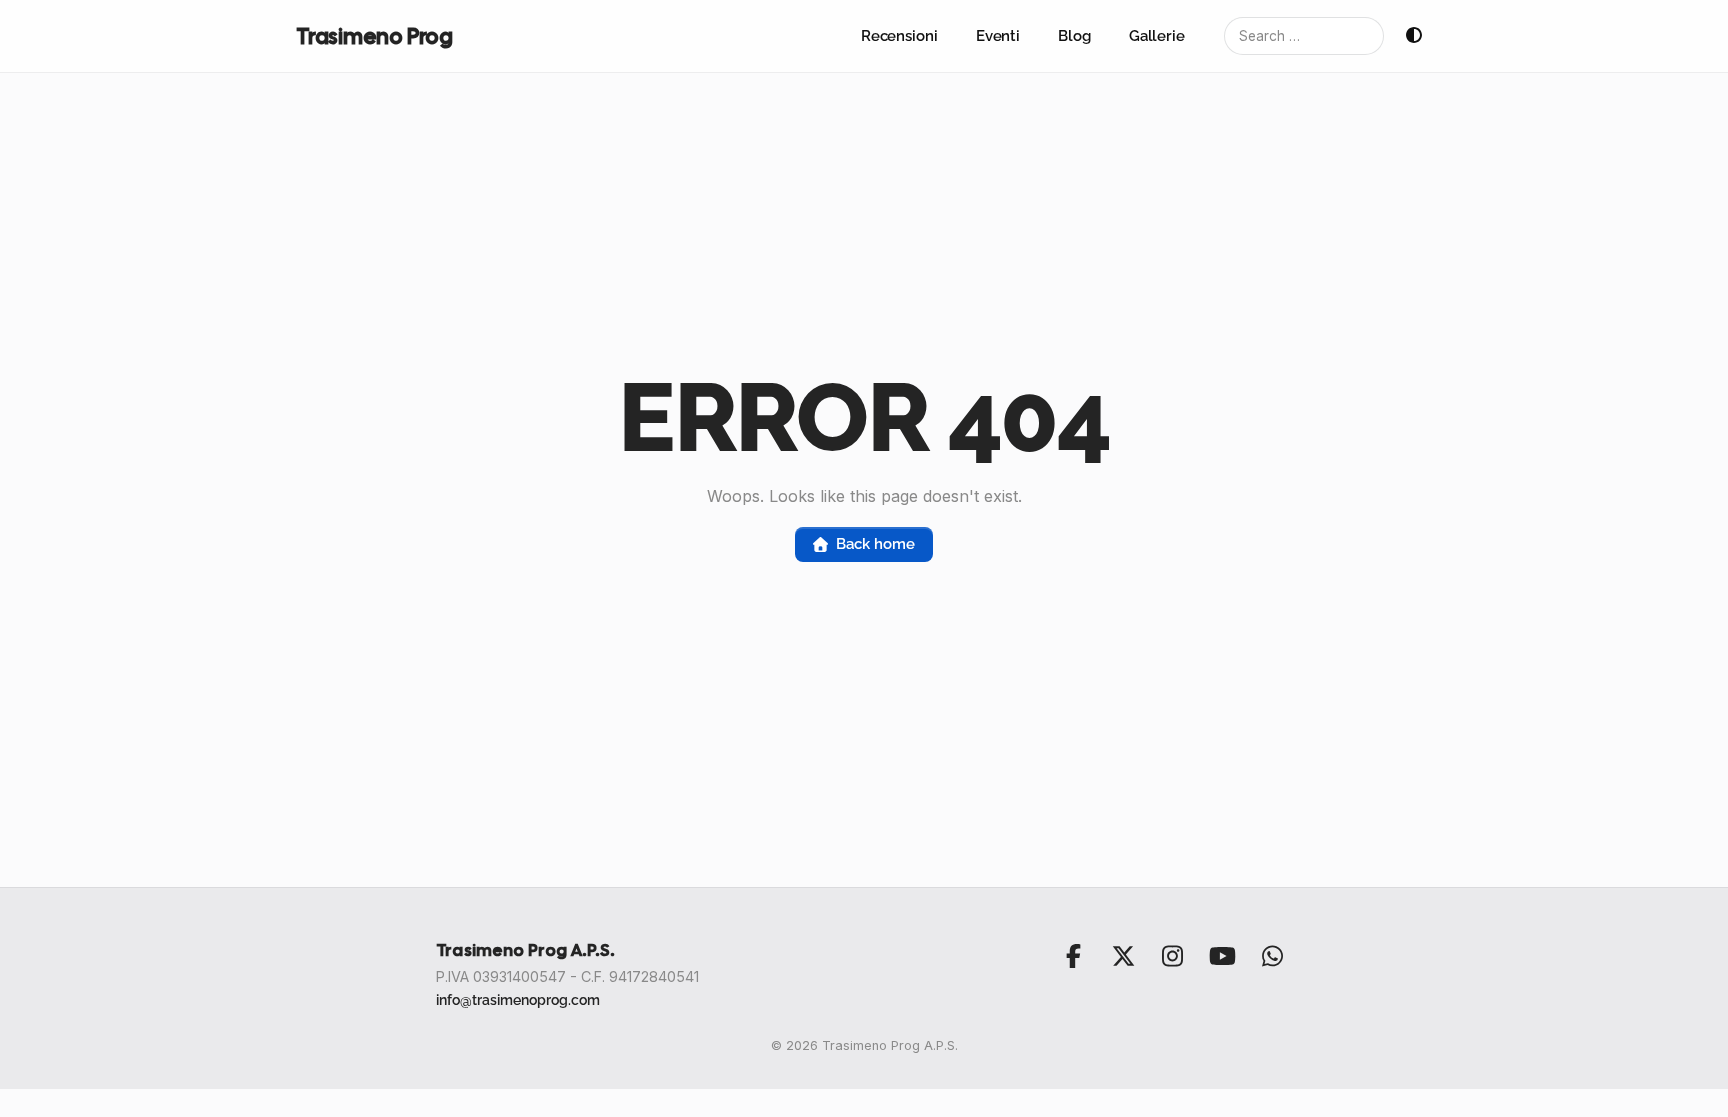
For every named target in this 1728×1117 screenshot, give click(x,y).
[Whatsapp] (1272, 956)
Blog (1074, 36)
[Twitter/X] (1123, 956)
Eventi (998, 36)
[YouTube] (1222, 956)
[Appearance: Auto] (1414, 36)
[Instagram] (1173, 956)
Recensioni (899, 36)
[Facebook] (1074, 956)
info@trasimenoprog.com (518, 999)
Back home (875, 544)
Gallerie (1157, 36)
